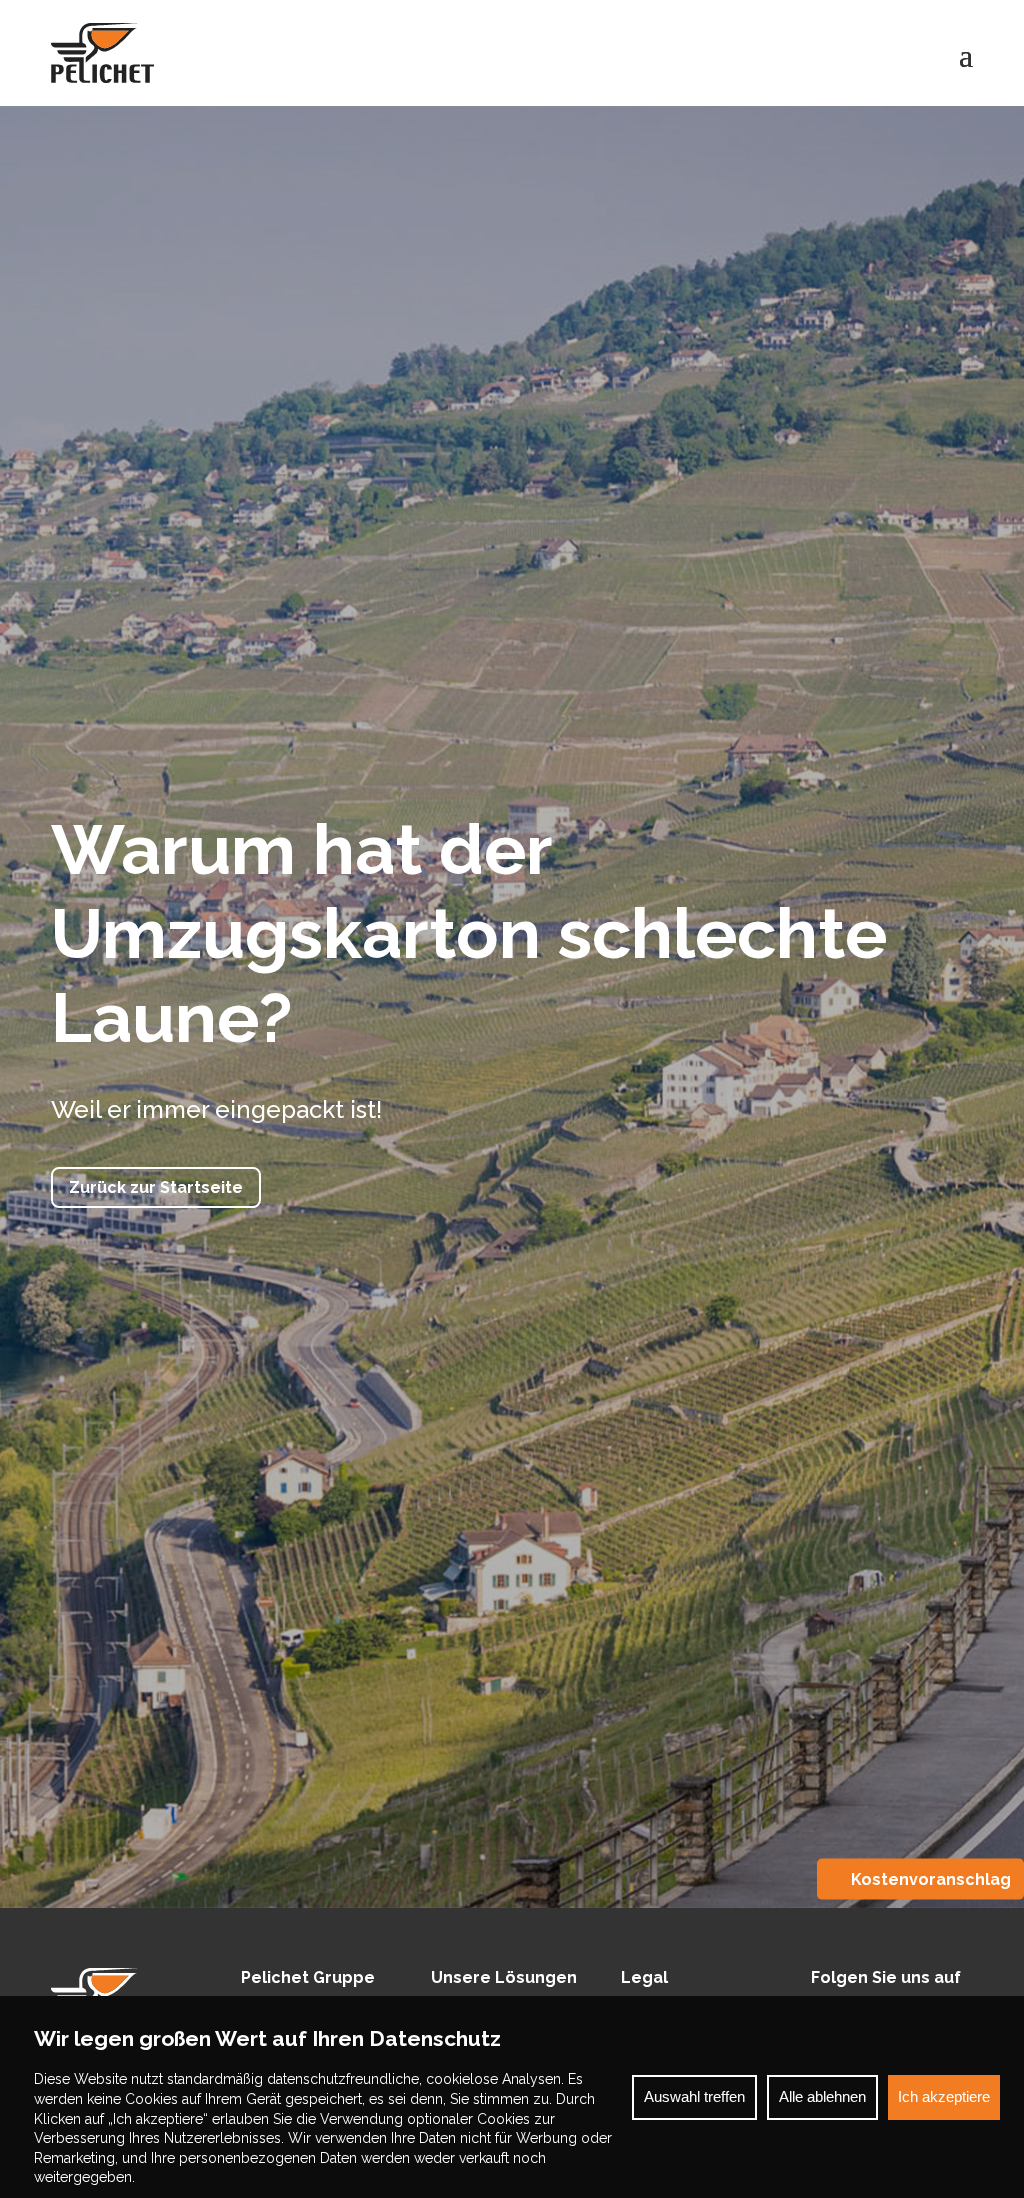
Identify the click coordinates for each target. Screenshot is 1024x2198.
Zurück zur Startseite (156, 1187)
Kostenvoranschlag (931, 1879)
